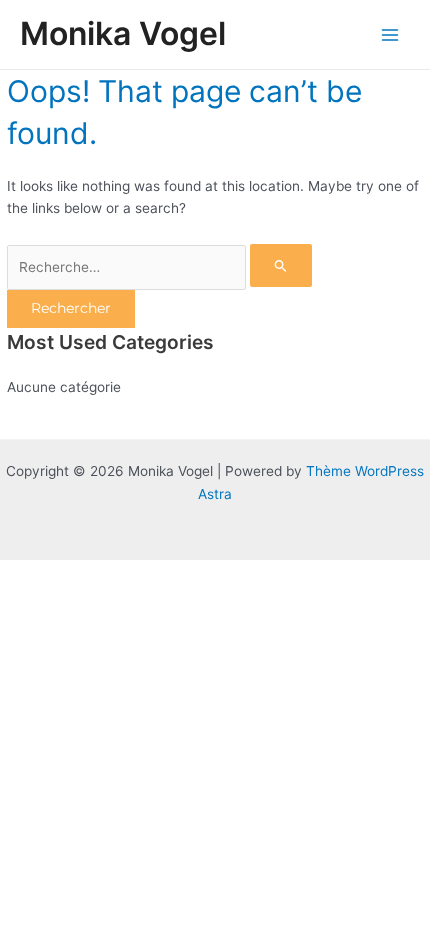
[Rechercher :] (159, 267)
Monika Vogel (123, 33)
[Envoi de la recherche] (281, 265)
